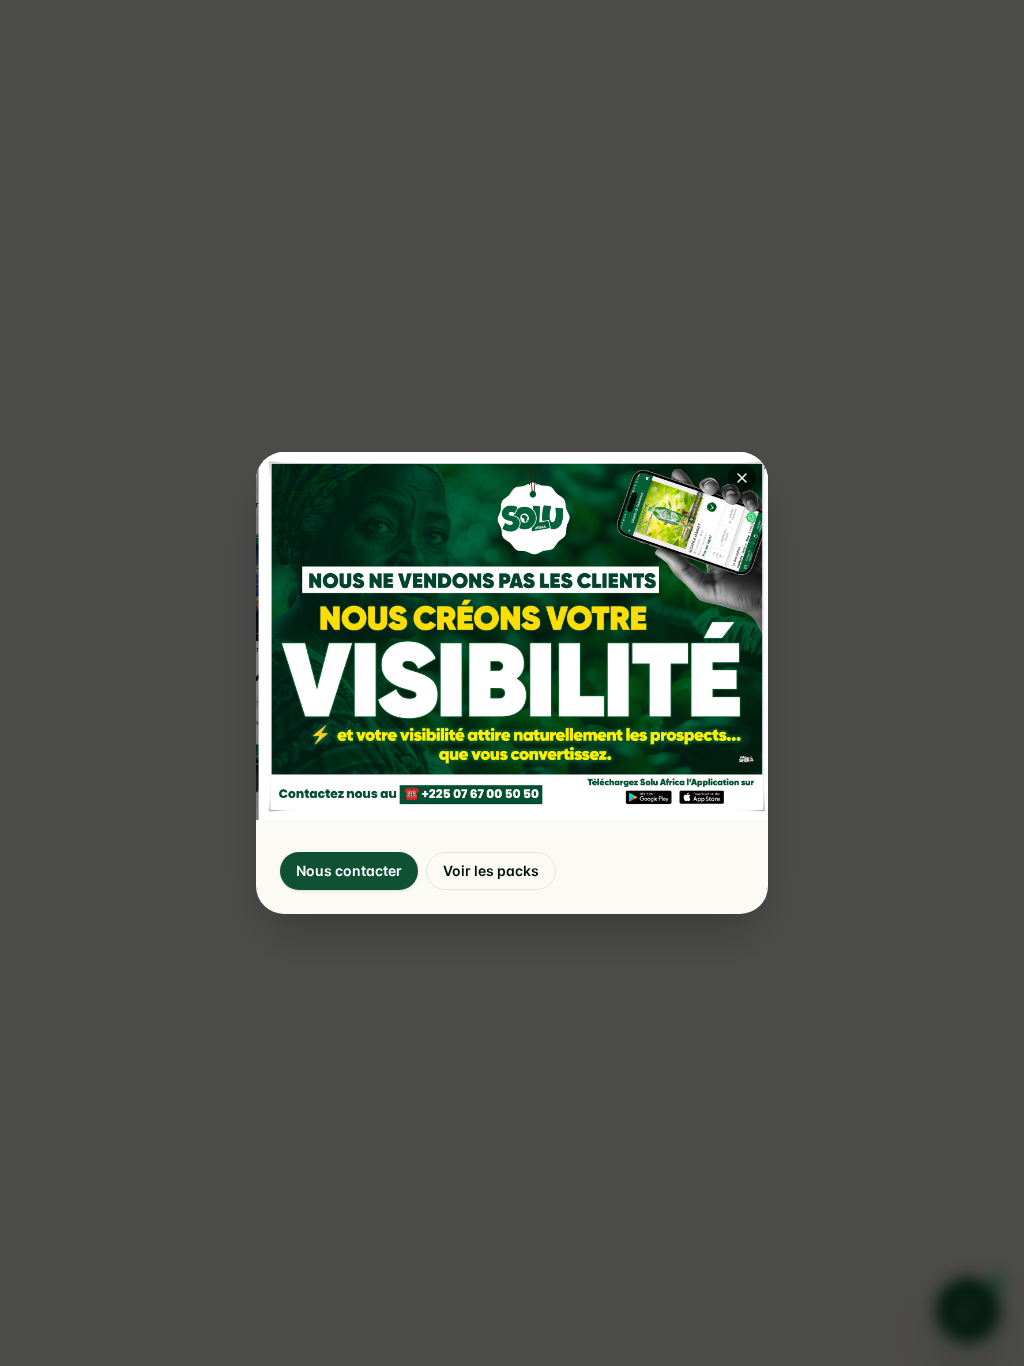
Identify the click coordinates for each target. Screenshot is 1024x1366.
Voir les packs (491, 870)
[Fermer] (742, 478)
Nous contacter (349, 870)
